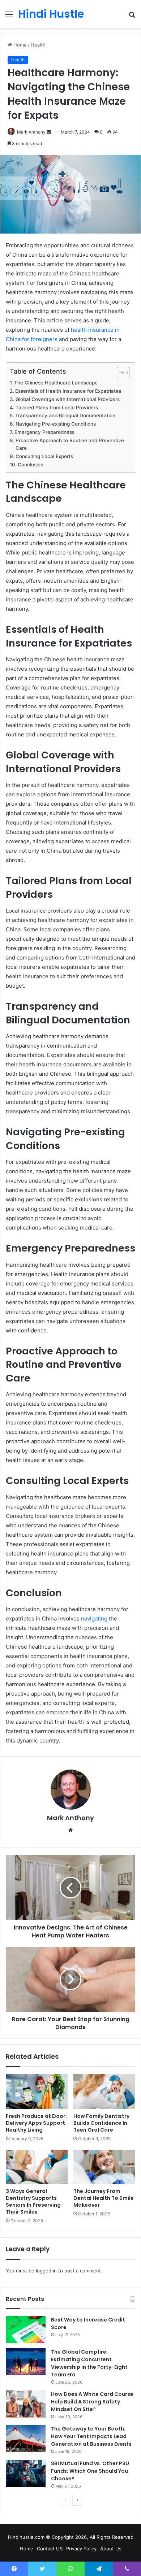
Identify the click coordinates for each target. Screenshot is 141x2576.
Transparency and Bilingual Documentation (65, 415)
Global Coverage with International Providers (68, 399)
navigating (94, 1618)
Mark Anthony (31, 132)
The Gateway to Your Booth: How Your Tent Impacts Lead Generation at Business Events (91, 2436)
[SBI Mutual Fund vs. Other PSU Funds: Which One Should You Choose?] (26, 2473)
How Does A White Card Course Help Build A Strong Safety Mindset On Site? (92, 2402)
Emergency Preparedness (44, 432)
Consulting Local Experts (44, 456)
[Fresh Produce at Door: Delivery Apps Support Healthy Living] (37, 2092)
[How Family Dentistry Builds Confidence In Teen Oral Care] (104, 2092)
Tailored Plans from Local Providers (57, 408)
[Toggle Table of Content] (119, 373)
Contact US (50, 2549)
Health (38, 45)
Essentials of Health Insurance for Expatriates (68, 391)
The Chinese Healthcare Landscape (56, 383)
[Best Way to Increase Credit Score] (26, 2330)
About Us (111, 2549)
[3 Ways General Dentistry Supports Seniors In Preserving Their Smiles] (37, 2167)
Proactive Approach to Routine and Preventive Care (70, 444)
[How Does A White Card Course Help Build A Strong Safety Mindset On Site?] (26, 2404)
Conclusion (31, 465)
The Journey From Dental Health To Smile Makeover (104, 2198)
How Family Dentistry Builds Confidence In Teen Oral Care (101, 2123)
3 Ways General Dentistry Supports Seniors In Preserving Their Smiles (33, 2201)
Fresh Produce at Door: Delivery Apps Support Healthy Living (36, 2123)
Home (19, 45)
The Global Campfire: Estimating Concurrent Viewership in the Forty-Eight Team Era (89, 2363)
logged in (46, 2271)
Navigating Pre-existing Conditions (56, 424)
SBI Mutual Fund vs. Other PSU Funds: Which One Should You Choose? (90, 2471)
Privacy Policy (81, 2549)
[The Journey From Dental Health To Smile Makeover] (104, 2167)
